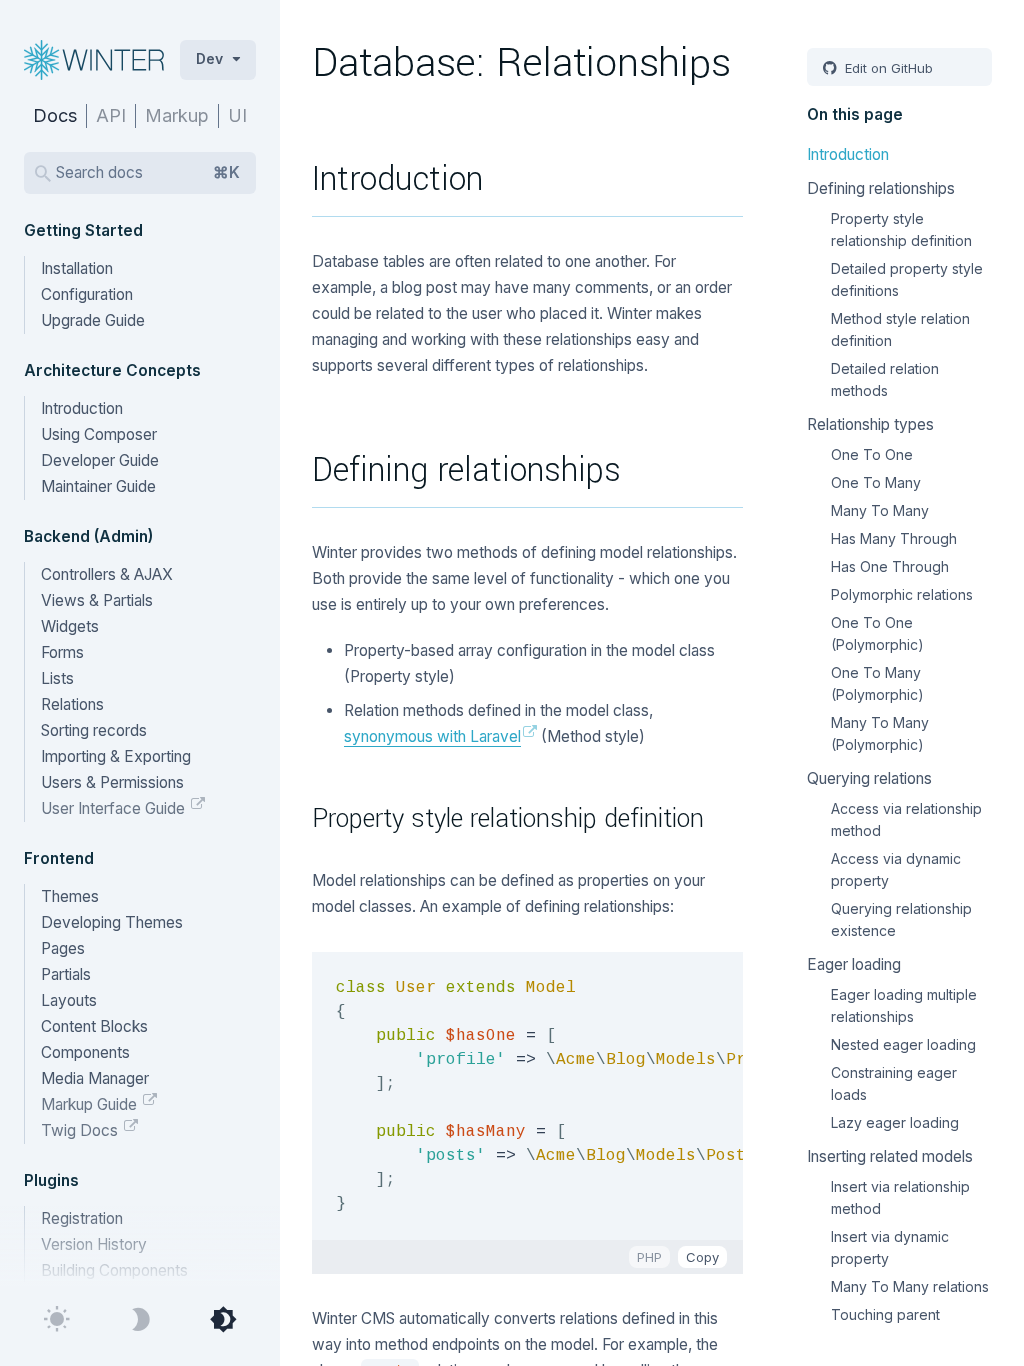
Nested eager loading (903, 1044)
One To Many (876, 482)
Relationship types (870, 424)
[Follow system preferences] (222, 1320)
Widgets (70, 626)
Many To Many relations (910, 1286)
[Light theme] (57, 1320)
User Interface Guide (115, 808)
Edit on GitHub (887, 68)
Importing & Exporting (116, 756)
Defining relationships (881, 188)
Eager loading (854, 964)
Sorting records (94, 730)
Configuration (87, 294)
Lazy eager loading (895, 1122)
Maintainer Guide (98, 486)
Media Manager (95, 1078)
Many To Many (880, 510)
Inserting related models (890, 1156)
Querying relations (869, 778)
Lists (57, 678)
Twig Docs (81, 1130)
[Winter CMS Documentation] (98, 60)
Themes (70, 896)
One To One (872, 454)
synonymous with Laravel (432, 736)
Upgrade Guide (93, 320)
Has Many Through (894, 538)
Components (85, 1052)
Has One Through (890, 566)
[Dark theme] (140, 1320)
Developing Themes (112, 922)
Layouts (69, 1000)
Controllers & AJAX (107, 574)
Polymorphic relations (902, 594)
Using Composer (99, 434)
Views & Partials (97, 600)
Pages (63, 948)
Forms (62, 652)
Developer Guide (100, 460)
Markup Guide (91, 1104)
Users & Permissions (112, 782)
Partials (66, 974)
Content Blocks (94, 1026)
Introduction (82, 408)
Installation (77, 268)
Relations (72, 704)
